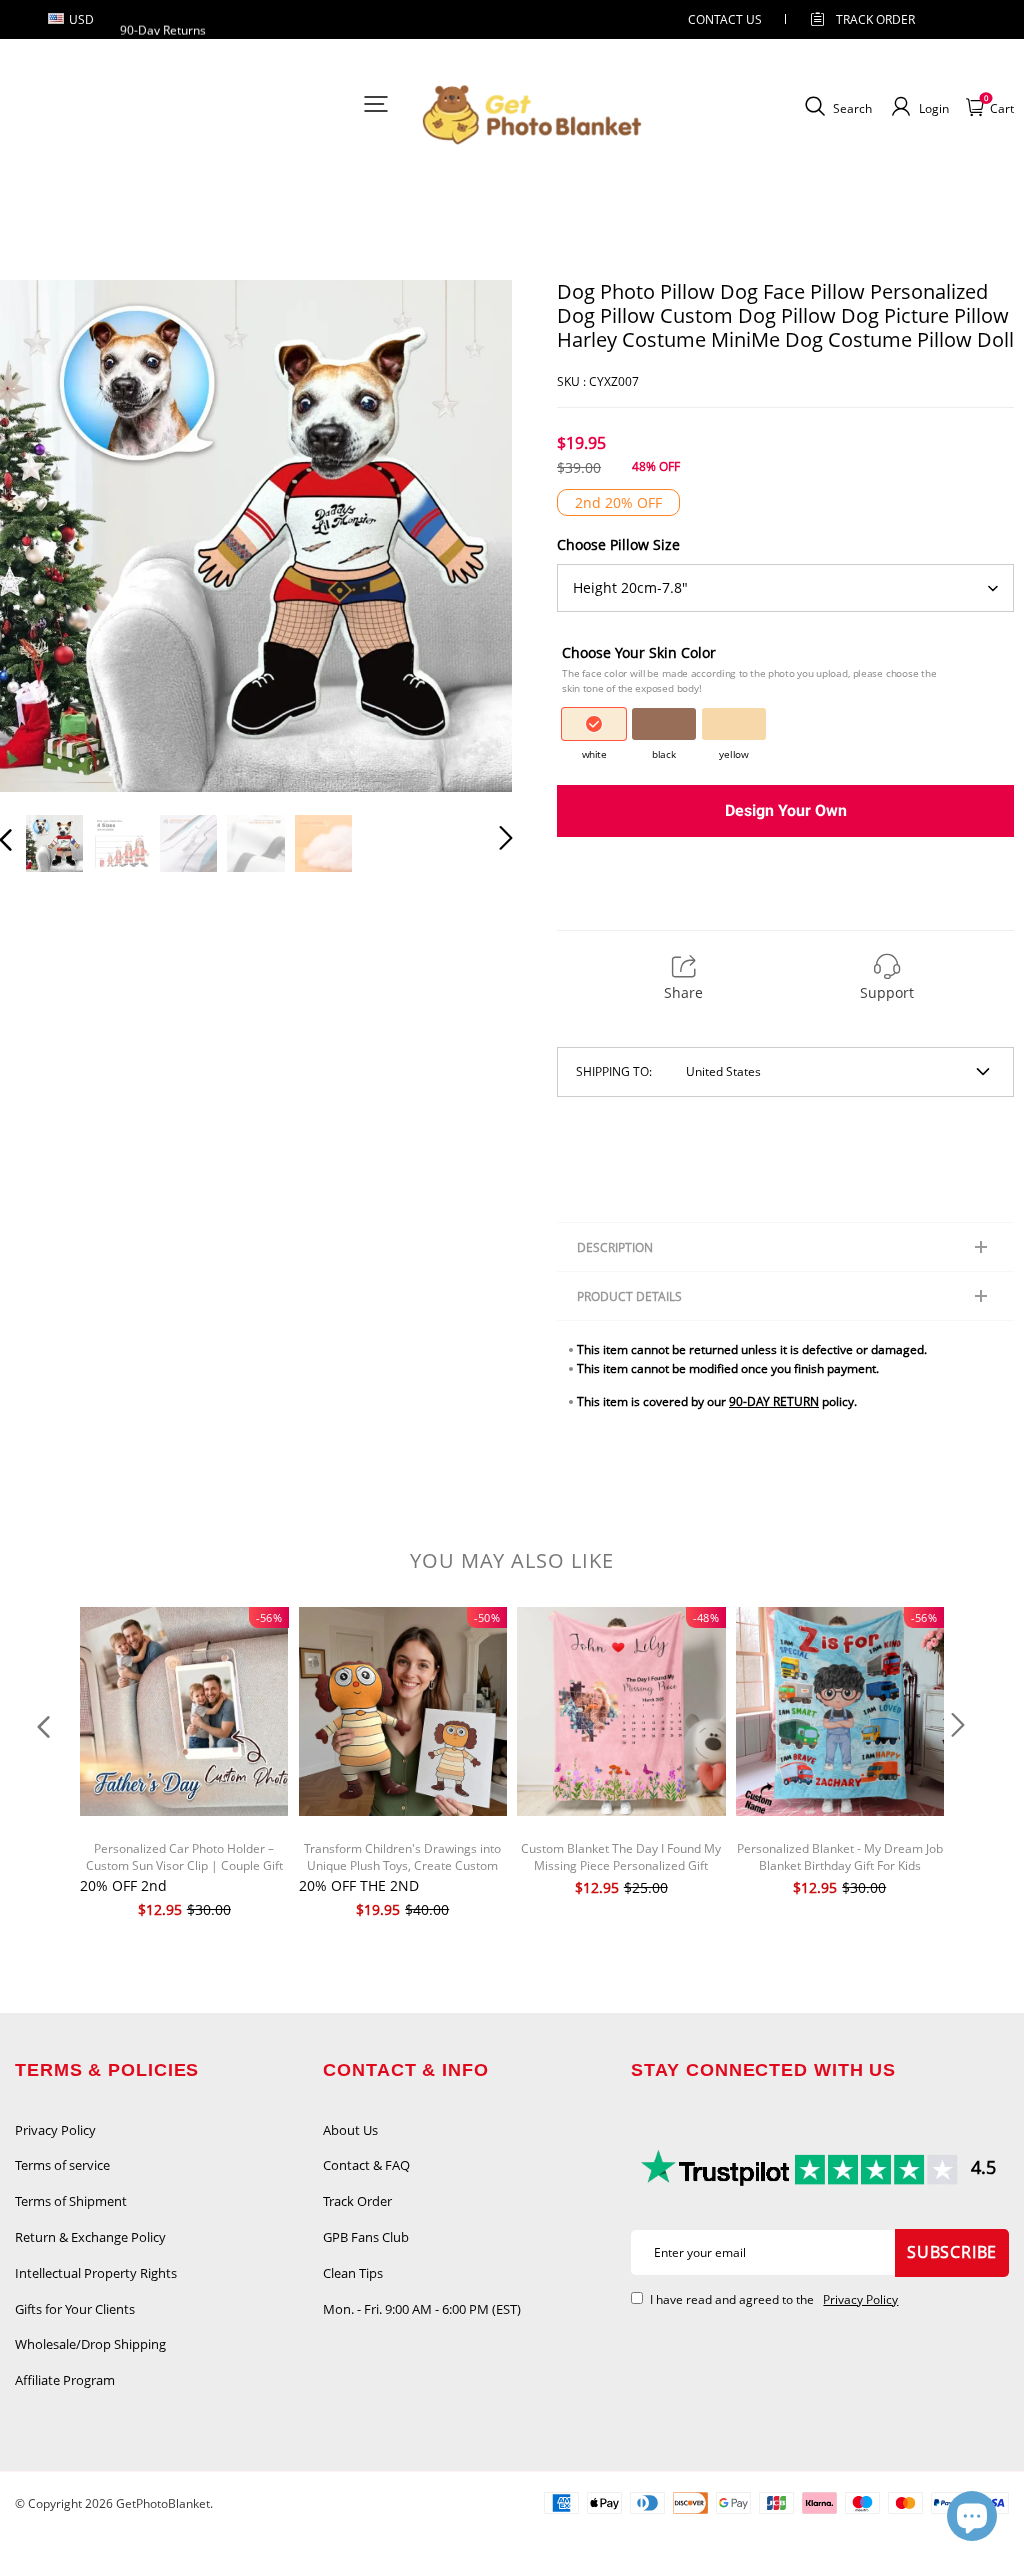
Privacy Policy (55, 2130)
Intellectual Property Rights (96, 2273)
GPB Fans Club (366, 2237)
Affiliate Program (65, 2380)
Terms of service (62, 2165)
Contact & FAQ (366, 2165)
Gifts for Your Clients (75, 2309)
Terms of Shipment (71, 2201)
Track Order (875, 19)
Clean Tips (353, 2273)
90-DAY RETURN (774, 1401)
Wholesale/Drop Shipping (90, 2344)
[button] (46, 537)
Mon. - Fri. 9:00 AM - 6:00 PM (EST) (422, 2309)
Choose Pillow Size (618, 544)
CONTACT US (725, 19)
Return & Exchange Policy (90, 2237)
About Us (350, 2130)
